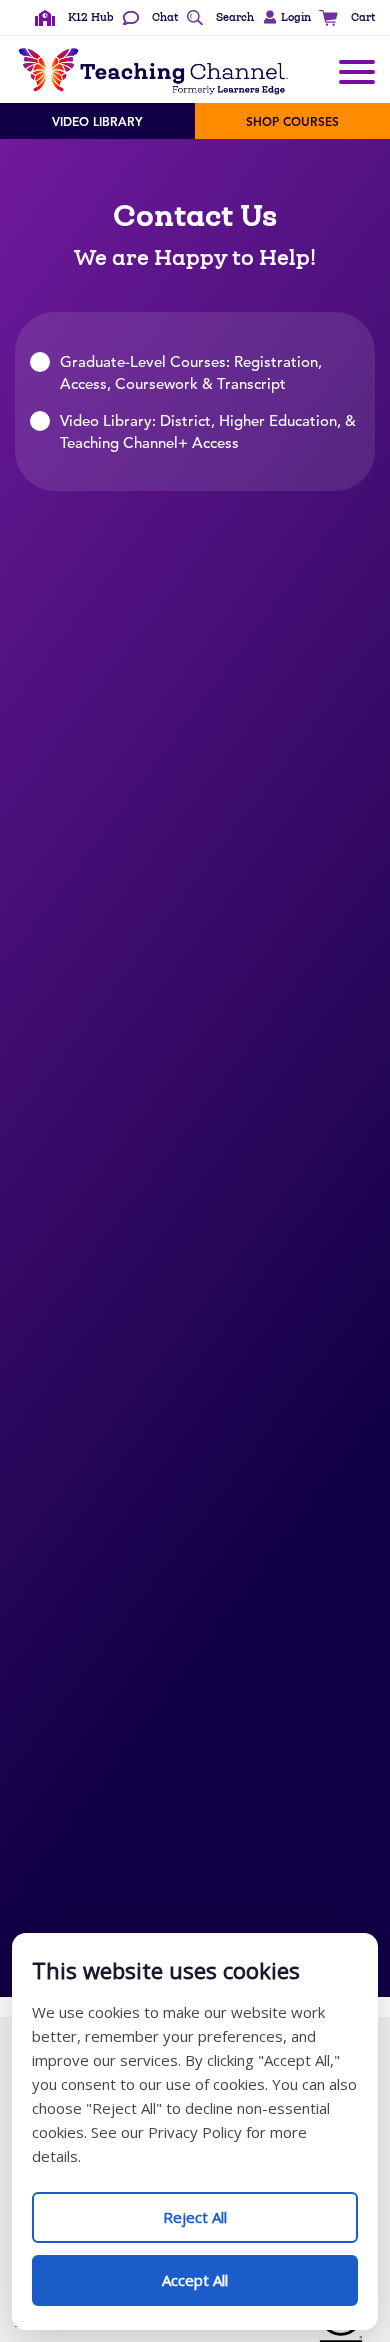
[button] (284, 18)
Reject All (216, 2209)
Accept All (216, 2272)
